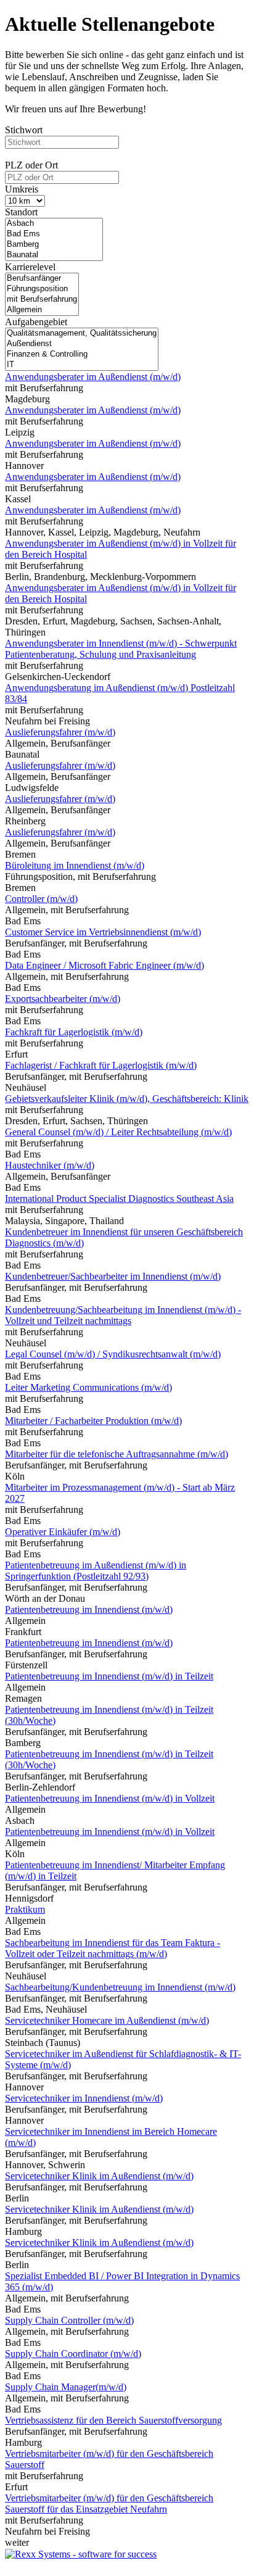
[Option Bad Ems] (54, 234)
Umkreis (22, 189)
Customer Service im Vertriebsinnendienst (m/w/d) (103, 932)
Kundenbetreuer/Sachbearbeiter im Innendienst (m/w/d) (113, 1276)
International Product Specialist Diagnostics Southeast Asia (119, 1199)
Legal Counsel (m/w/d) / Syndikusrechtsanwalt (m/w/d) (113, 1354)
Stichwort (24, 130)
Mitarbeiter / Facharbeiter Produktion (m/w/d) (93, 1421)
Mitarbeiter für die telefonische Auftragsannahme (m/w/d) (117, 1454)
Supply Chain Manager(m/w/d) (66, 2387)
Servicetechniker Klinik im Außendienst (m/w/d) (99, 2176)
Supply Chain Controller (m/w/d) (69, 2320)
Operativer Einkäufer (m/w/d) (63, 1532)
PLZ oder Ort (31, 165)
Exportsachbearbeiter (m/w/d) (63, 999)
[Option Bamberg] (54, 245)
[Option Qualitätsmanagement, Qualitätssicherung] (82, 333)
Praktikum (25, 1909)
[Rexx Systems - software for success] (81, 2554)
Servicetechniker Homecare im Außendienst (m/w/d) (107, 2020)
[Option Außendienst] (82, 344)
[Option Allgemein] (42, 310)
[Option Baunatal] (54, 255)
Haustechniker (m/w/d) (50, 1165)
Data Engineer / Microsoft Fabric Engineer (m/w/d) (104, 965)
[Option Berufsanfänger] (42, 279)
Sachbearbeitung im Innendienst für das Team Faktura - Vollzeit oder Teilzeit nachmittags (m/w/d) (113, 1948)
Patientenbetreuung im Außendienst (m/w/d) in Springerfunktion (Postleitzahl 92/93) (96, 1571)
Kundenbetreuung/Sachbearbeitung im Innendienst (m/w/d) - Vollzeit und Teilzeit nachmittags (123, 1315)
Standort (21, 212)
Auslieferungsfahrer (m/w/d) (60, 732)
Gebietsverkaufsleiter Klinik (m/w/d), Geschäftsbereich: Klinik (127, 1099)
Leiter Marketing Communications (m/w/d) (88, 1387)
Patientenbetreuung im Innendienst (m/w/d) (89, 1609)
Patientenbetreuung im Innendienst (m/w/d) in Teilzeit (109, 1676)
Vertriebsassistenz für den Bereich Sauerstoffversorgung (113, 2420)
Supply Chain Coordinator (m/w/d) (73, 2354)
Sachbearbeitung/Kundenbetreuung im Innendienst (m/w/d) (120, 1987)
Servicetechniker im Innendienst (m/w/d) (84, 2098)
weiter (17, 2542)
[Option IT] (82, 365)
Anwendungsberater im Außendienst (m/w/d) (93, 377)
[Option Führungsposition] (42, 289)
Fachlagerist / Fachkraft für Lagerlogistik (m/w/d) (101, 1065)
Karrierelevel (30, 267)
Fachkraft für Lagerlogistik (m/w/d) (74, 1032)
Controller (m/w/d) (41, 899)
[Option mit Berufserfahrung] (42, 300)
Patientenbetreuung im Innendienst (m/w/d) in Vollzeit (110, 1798)
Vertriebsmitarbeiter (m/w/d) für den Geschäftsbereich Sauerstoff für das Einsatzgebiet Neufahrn (109, 2504)
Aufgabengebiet (36, 322)
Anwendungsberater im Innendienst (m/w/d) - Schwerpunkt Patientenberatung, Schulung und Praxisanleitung (121, 649)
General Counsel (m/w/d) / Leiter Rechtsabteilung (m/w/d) (118, 1132)
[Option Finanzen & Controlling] (82, 354)
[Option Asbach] (54, 224)
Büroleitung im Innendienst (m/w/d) (75, 865)
